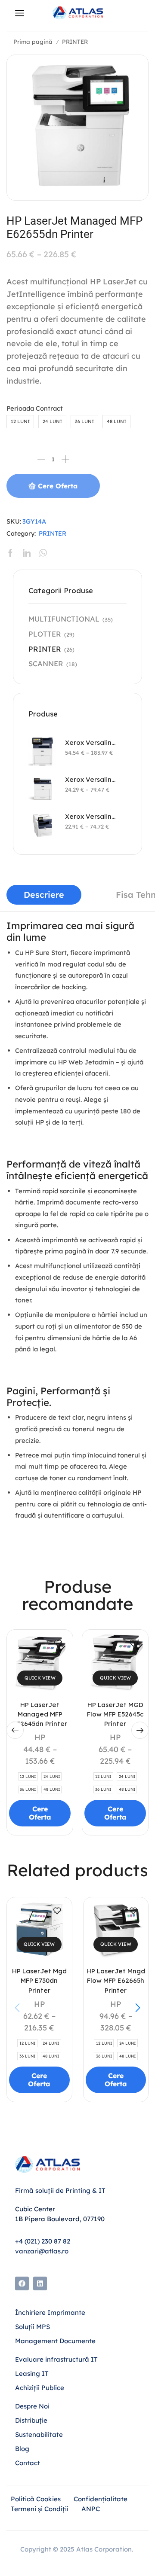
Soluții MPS (33, 2327)
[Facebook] (22, 2283)
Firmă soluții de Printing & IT (60, 2190)
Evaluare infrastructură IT (56, 2359)
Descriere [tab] (44, 895)
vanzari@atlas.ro (42, 2251)
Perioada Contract (35, 408)
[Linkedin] (40, 2283)
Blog (23, 2449)
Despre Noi (32, 2406)
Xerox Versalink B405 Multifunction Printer (90, 816)
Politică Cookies (36, 2499)
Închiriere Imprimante (50, 2312)
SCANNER (46, 663)
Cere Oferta (58, 486)
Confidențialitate (101, 2499)
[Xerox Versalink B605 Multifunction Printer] (42, 751)
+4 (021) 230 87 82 (43, 2241)
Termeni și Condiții (40, 2509)
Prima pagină (33, 41)
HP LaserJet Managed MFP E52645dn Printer (40, 1714)
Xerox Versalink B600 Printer (90, 779)
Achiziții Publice (40, 2388)
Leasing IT (32, 2373)
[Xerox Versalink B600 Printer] (42, 788)
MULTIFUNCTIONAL (64, 619)
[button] (15, 1730)
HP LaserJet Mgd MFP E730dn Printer (39, 1980)
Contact (28, 2463)
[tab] (44, 895)
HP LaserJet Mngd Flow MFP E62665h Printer (116, 1980)
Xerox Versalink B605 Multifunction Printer (90, 742)
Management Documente (55, 2341)
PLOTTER (45, 634)
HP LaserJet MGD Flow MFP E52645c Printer (115, 1714)
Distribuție (31, 2420)
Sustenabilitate (39, 2434)
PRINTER (75, 41)
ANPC (91, 2509)
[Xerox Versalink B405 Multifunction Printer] (42, 825)
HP (40, 1737)
